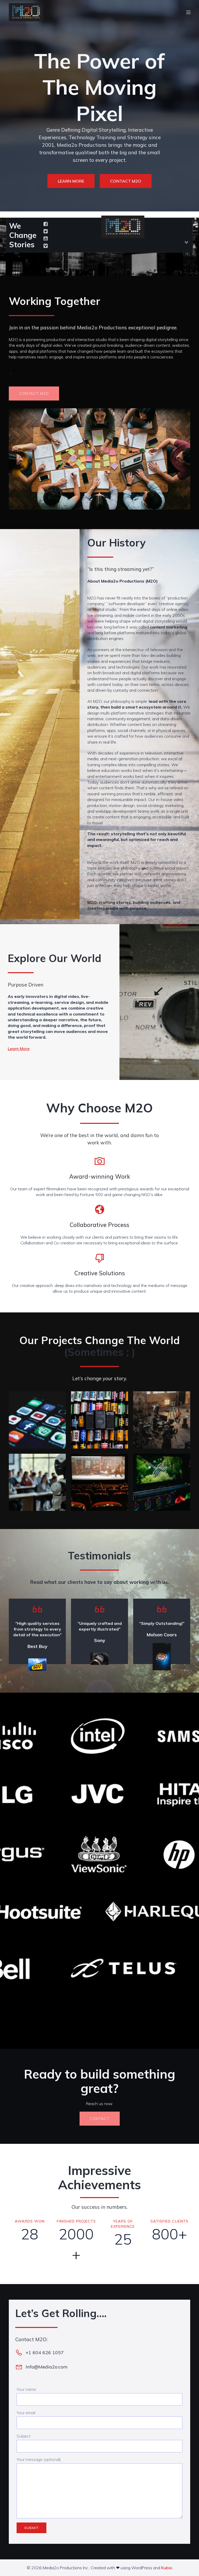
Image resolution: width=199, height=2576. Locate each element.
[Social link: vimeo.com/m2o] (46, 246)
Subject (24, 2436)
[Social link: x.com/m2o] (46, 231)
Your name (26, 2389)
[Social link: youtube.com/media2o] (46, 239)
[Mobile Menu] (188, 12)
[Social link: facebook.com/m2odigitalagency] (46, 224)
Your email (26, 2413)
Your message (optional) (39, 2459)
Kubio (167, 2568)
